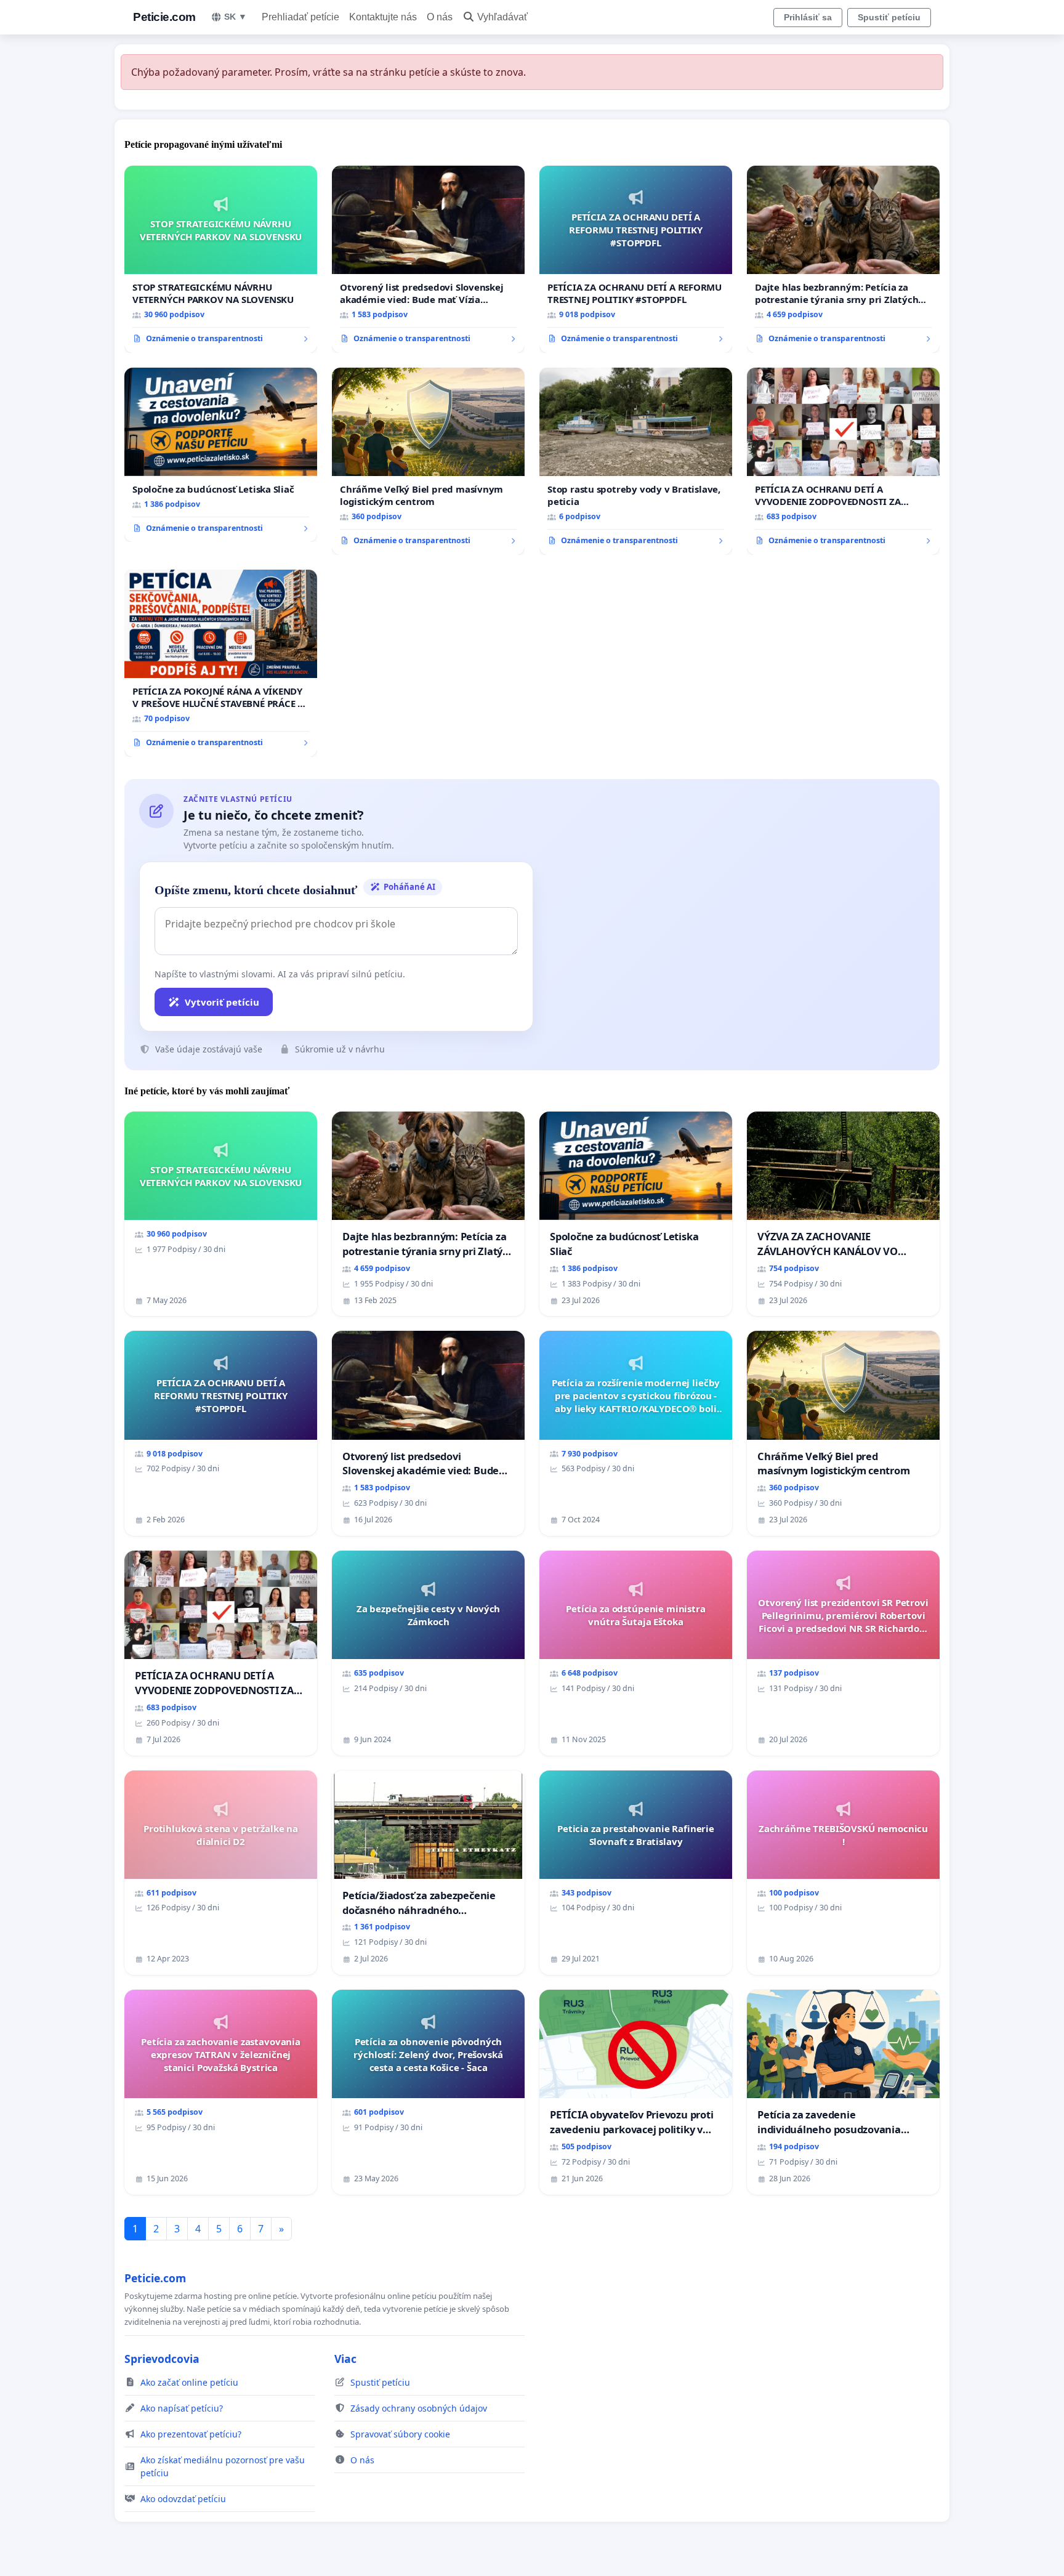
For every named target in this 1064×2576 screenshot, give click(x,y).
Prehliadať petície (300, 17)
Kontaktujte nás (383, 17)
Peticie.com (164, 17)
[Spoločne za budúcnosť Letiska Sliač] (221, 455)
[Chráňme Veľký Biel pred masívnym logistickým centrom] (428, 461)
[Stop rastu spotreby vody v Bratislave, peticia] (636, 461)
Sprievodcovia (162, 2359)
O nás (440, 17)
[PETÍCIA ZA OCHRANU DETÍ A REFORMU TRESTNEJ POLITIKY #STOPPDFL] (636, 259)
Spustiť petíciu (889, 17)
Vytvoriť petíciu (222, 1002)
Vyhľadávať (502, 17)
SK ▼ (236, 17)
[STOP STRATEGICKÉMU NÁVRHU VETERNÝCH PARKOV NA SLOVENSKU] (221, 259)
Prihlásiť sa (808, 17)
